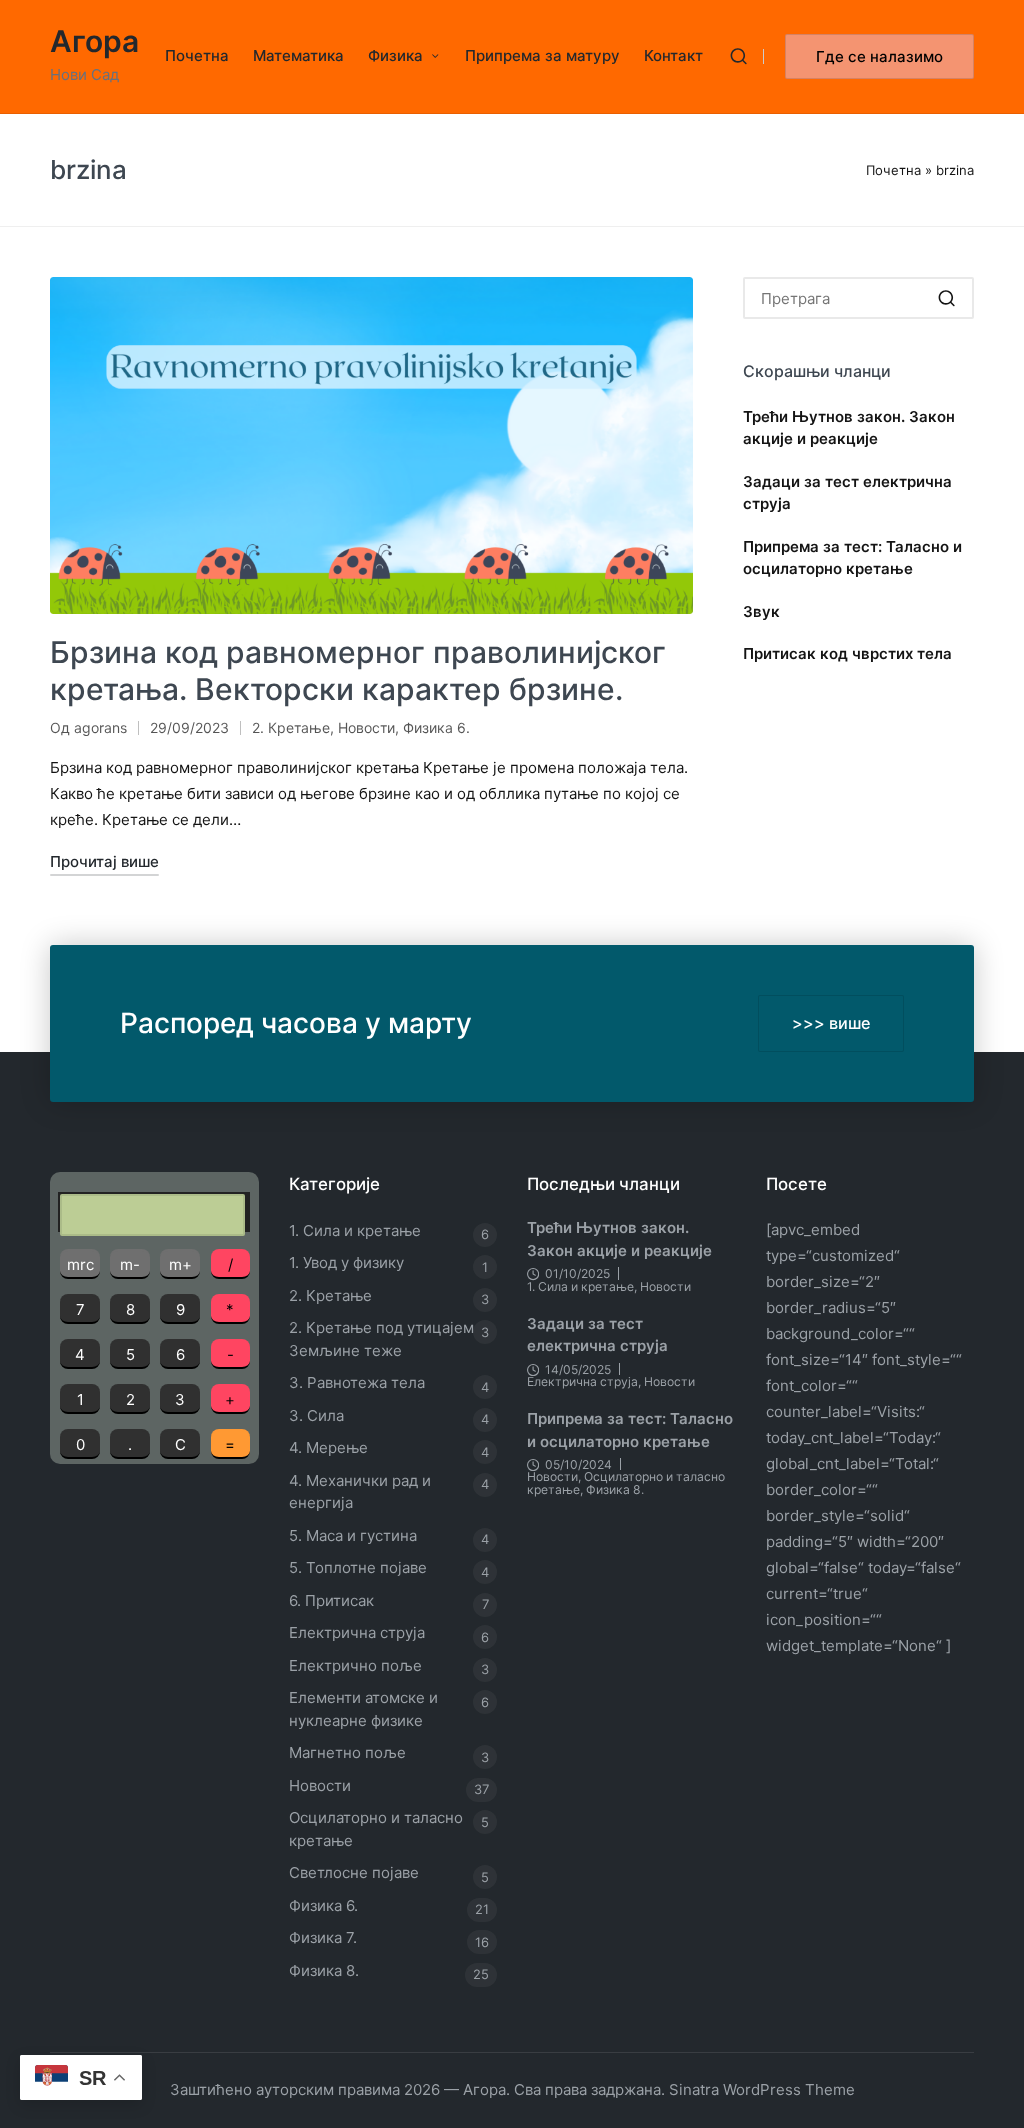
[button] (879, 56)
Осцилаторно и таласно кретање (376, 1829)
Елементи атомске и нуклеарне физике (363, 1709)
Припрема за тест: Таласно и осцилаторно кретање (852, 558)
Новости (366, 727)
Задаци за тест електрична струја (847, 493)
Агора (94, 41)
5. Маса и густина (353, 1535)
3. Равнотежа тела (357, 1382)
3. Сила (316, 1415)
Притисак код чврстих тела (847, 653)
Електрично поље (355, 1665)
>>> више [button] (831, 1023)
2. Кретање (291, 727)
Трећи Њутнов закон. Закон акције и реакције (849, 428)
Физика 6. (436, 727)
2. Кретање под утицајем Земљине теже (381, 1339)
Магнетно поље (347, 1752)
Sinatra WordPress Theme (762, 2089)
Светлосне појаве (354, 1872)
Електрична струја (357, 1632)
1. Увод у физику (346, 1262)
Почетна (893, 170)
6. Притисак (331, 1600)
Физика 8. (324, 1970)
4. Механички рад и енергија (360, 1492)
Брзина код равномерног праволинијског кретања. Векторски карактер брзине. (358, 671)
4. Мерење (328, 1447)
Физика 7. (323, 1937)
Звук (761, 611)
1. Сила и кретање (355, 1230)
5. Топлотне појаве (358, 1567)
